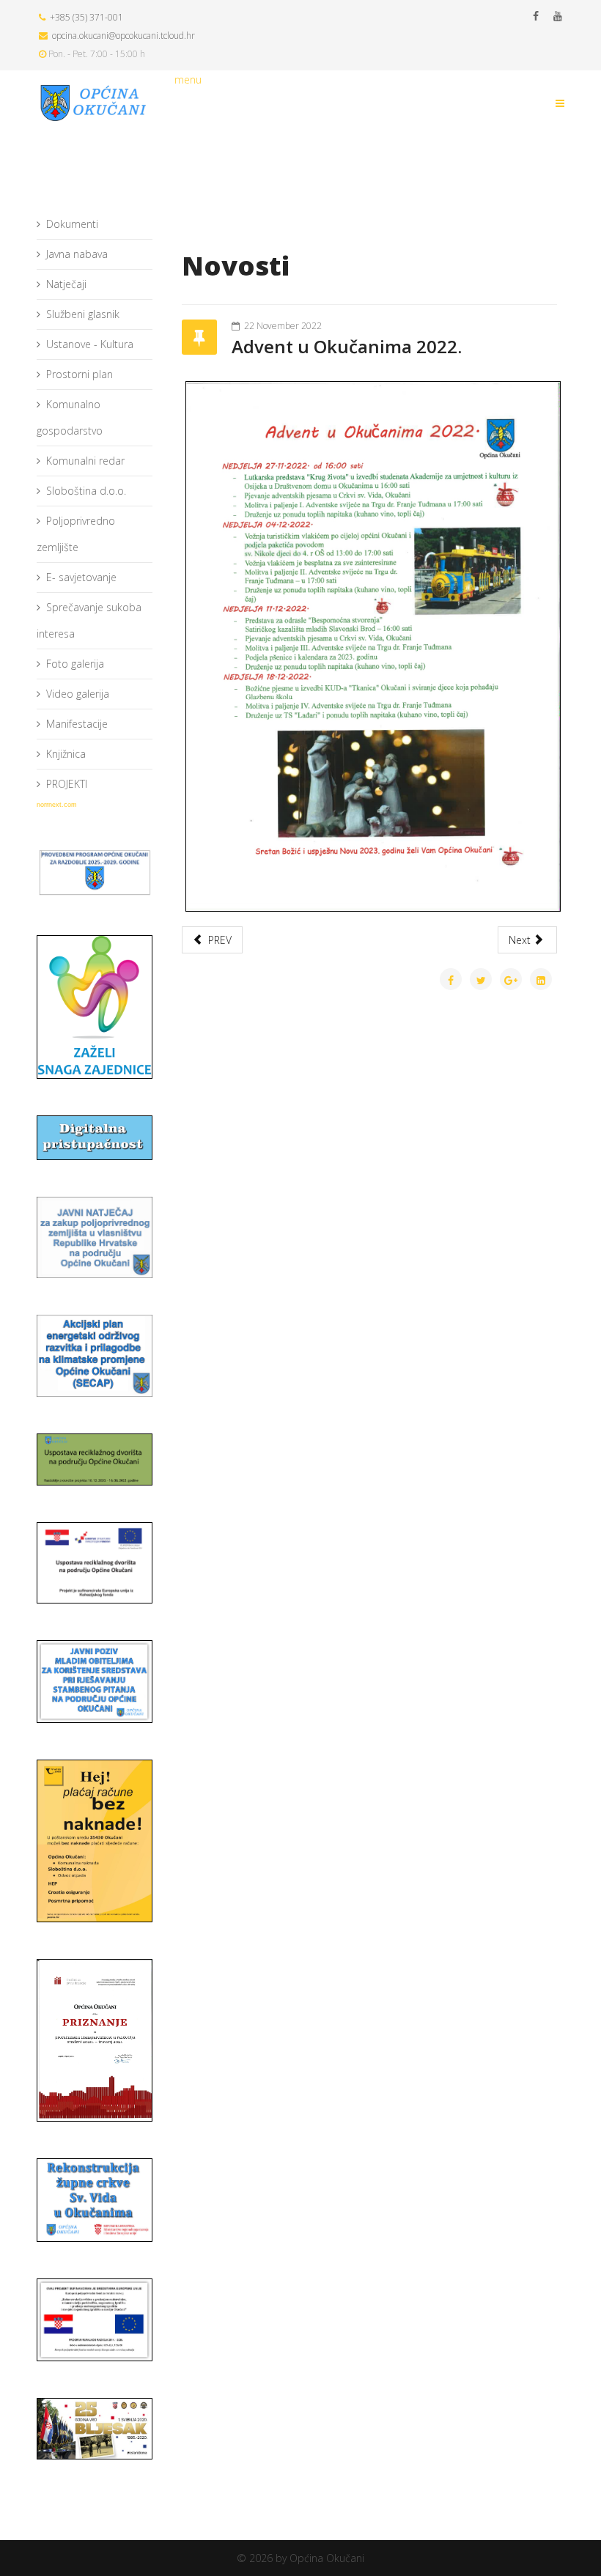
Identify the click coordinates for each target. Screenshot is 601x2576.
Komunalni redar (85, 461)
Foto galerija (75, 664)
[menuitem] (95, 225)
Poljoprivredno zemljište (76, 534)
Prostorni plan (80, 374)
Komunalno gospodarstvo (70, 417)
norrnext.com (57, 805)
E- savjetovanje (81, 577)
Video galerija (78, 694)
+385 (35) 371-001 (86, 17)
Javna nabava (77, 254)
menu (188, 80)
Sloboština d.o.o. (86, 491)
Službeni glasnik (83, 314)
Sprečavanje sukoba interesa (89, 620)
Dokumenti (72, 224)
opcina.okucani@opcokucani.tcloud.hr (123, 36)
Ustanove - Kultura (90, 344)
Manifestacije (77, 724)
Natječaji (66, 284)
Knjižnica (66, 754)
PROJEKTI (67, 784)
